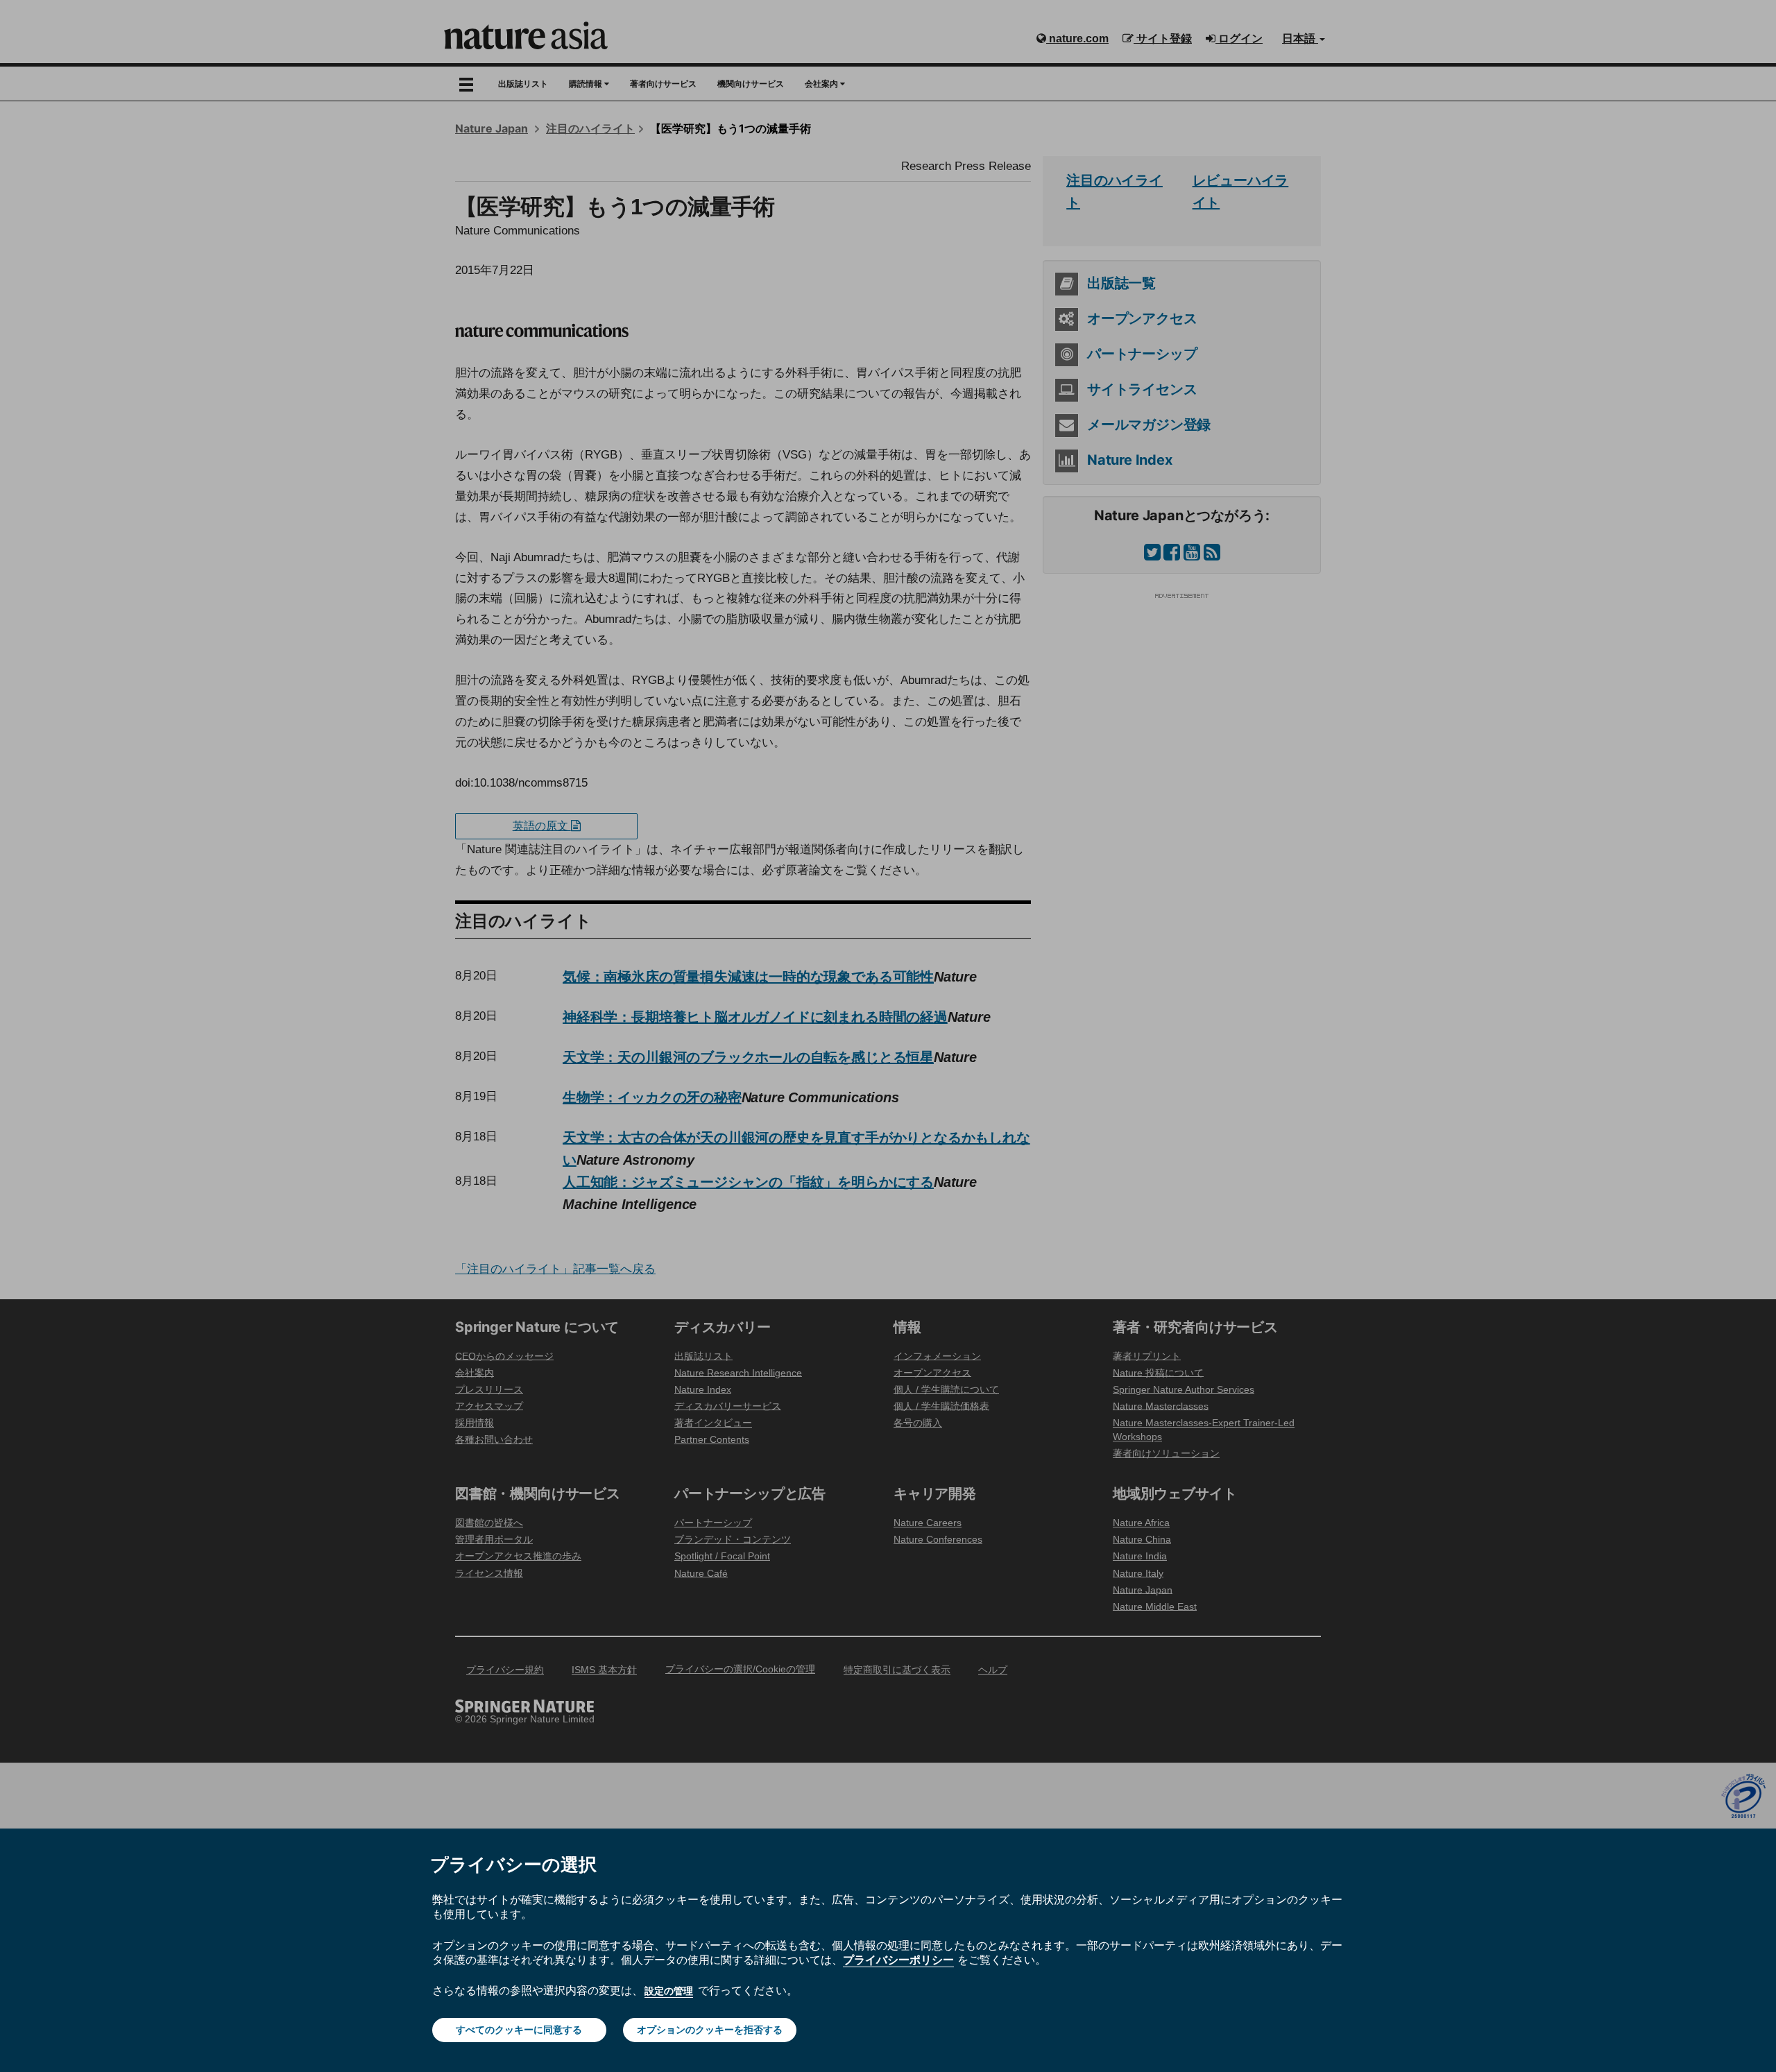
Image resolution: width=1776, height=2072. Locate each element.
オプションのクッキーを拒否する (710, 2030)
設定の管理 (669, 1991)
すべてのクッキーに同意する (519, 2030)
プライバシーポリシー (898, 1960)
